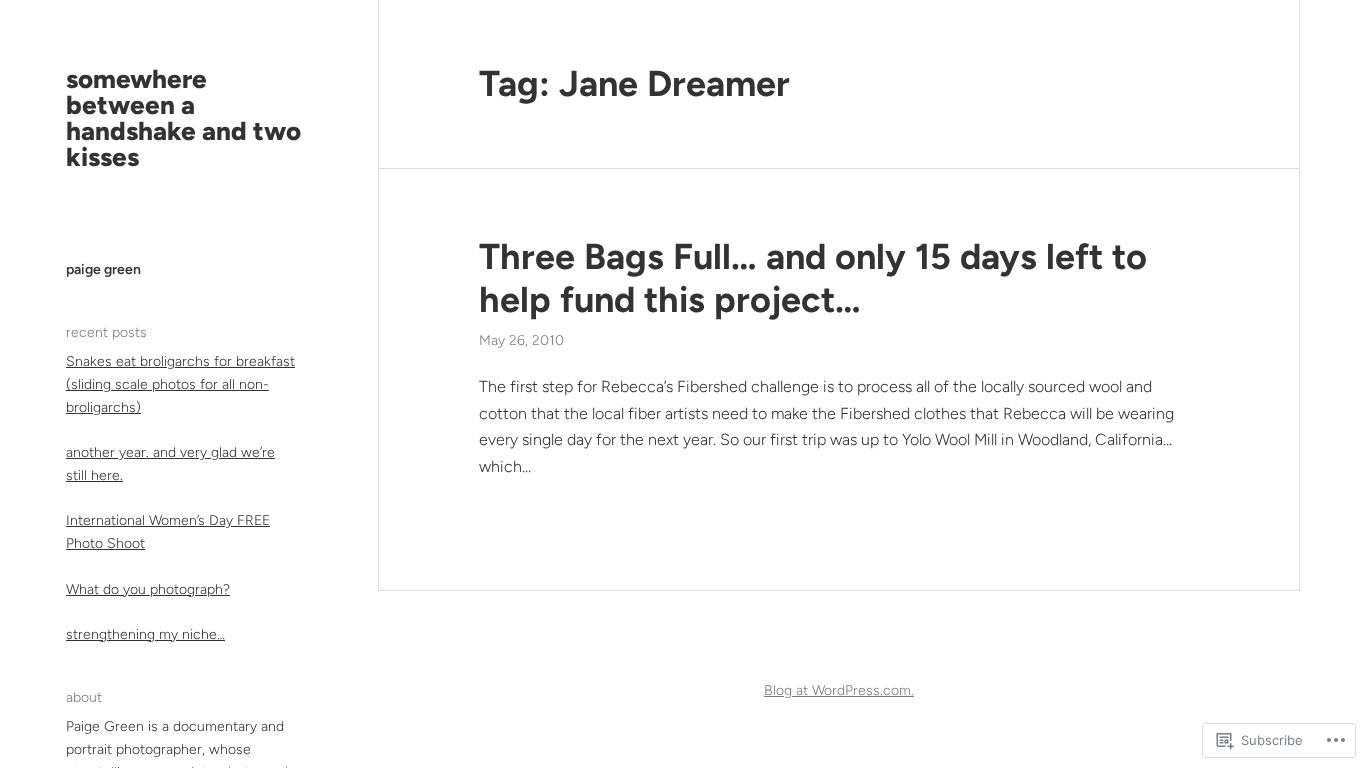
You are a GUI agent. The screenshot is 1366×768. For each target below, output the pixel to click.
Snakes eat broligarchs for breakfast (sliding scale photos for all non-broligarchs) (180, 384)
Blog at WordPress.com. (839, 690)
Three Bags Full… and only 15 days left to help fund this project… (813, 278)
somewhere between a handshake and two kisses (183, 118)
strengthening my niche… (145, 634)
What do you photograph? (148, 589)
